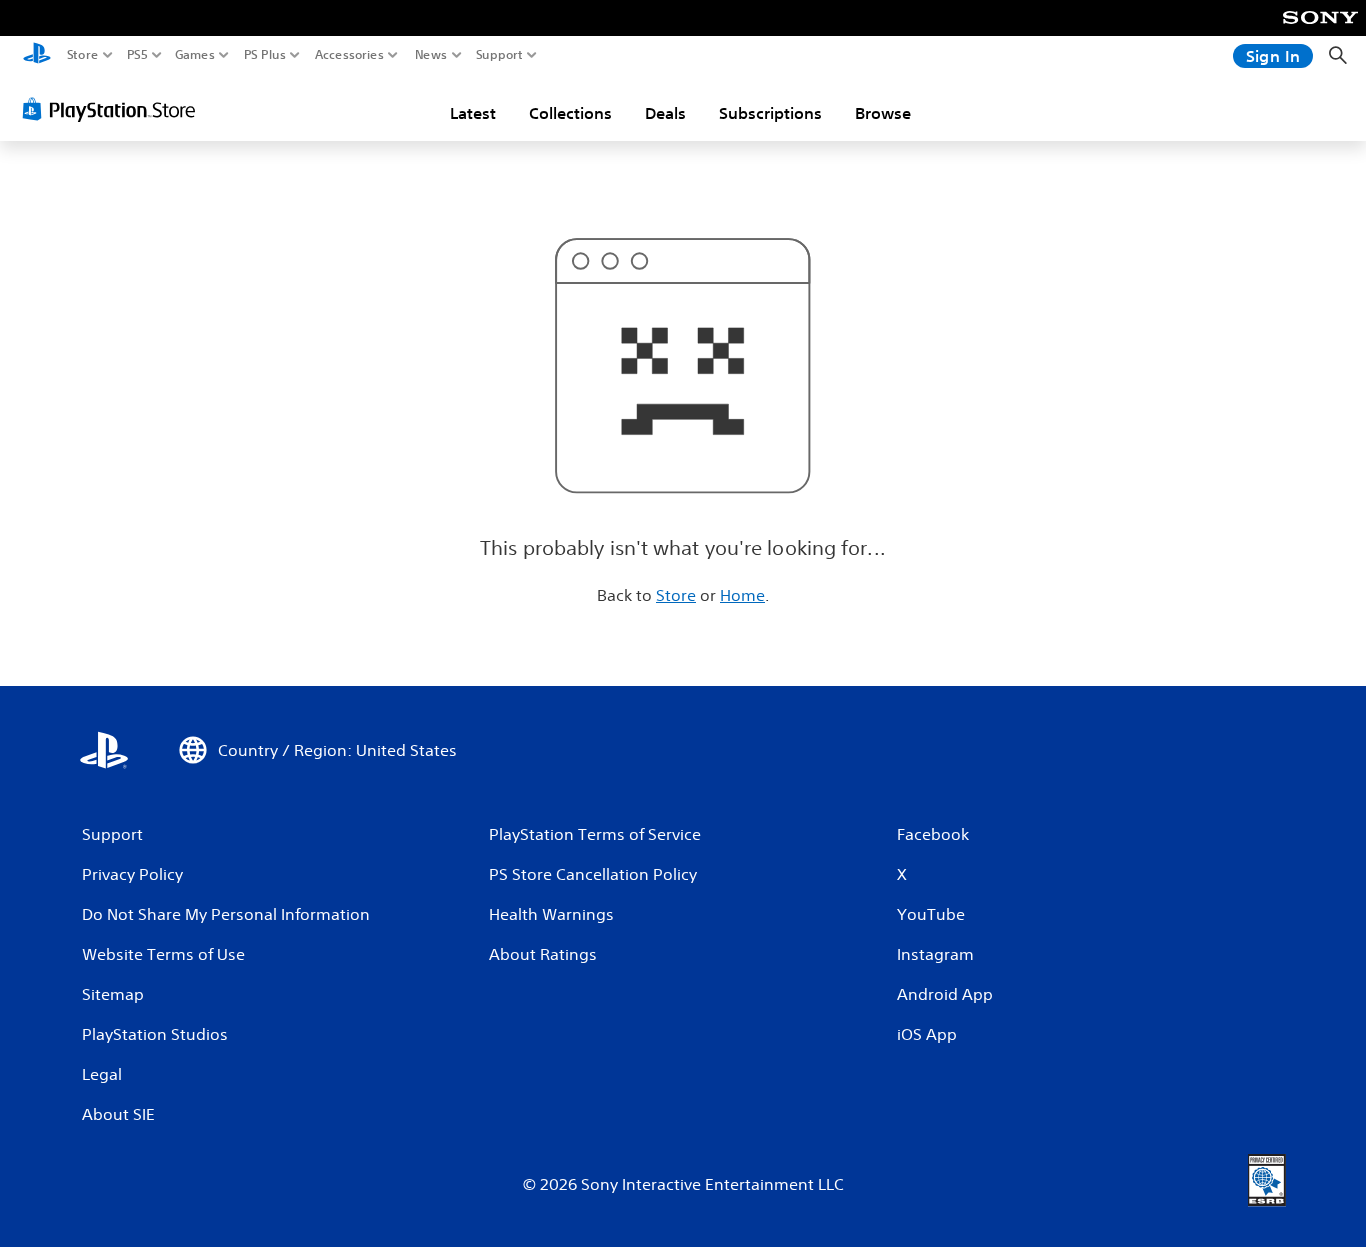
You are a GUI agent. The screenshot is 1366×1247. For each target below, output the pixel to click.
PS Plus (265, 55)
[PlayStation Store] (114, 109)
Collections (570, 113)
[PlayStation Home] (37, 55)
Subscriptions (770, 113)
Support (500, 55)
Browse (883, 113)
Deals (665, 113)
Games (195, 55)
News (431, 55)
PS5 (137, 55)
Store (83, 55)
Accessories (349, 55)
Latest (473, 113)
